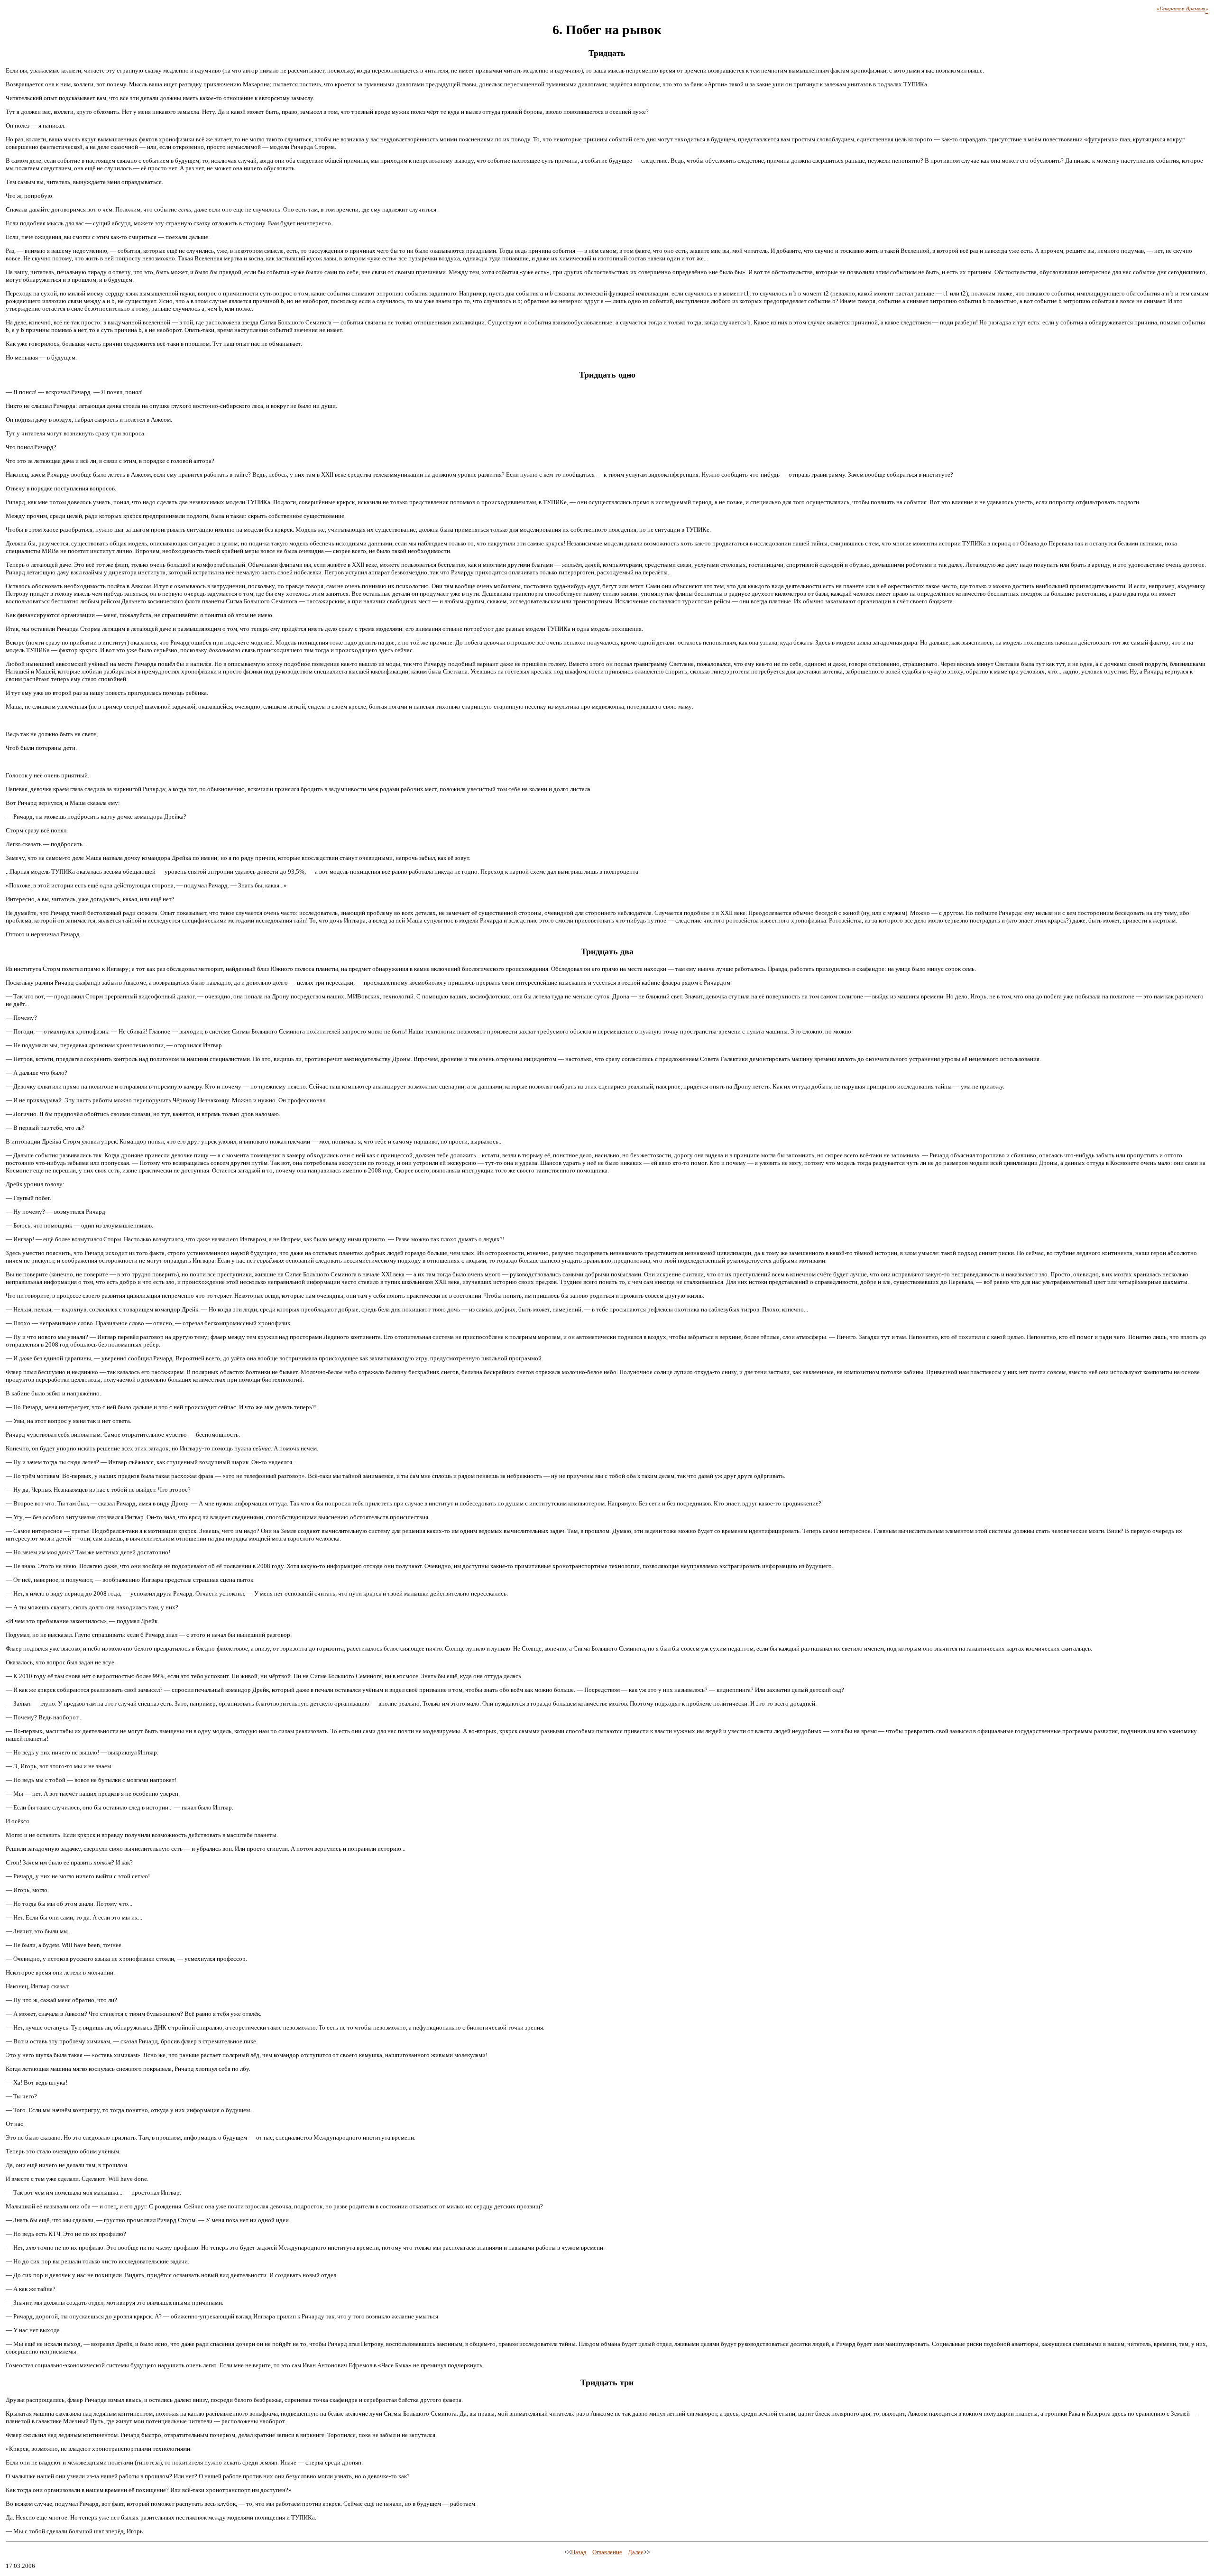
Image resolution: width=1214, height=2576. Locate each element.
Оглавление (607, 2552)
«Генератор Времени (1181, 9)
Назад (579, 2552)
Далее (636, 2552)
